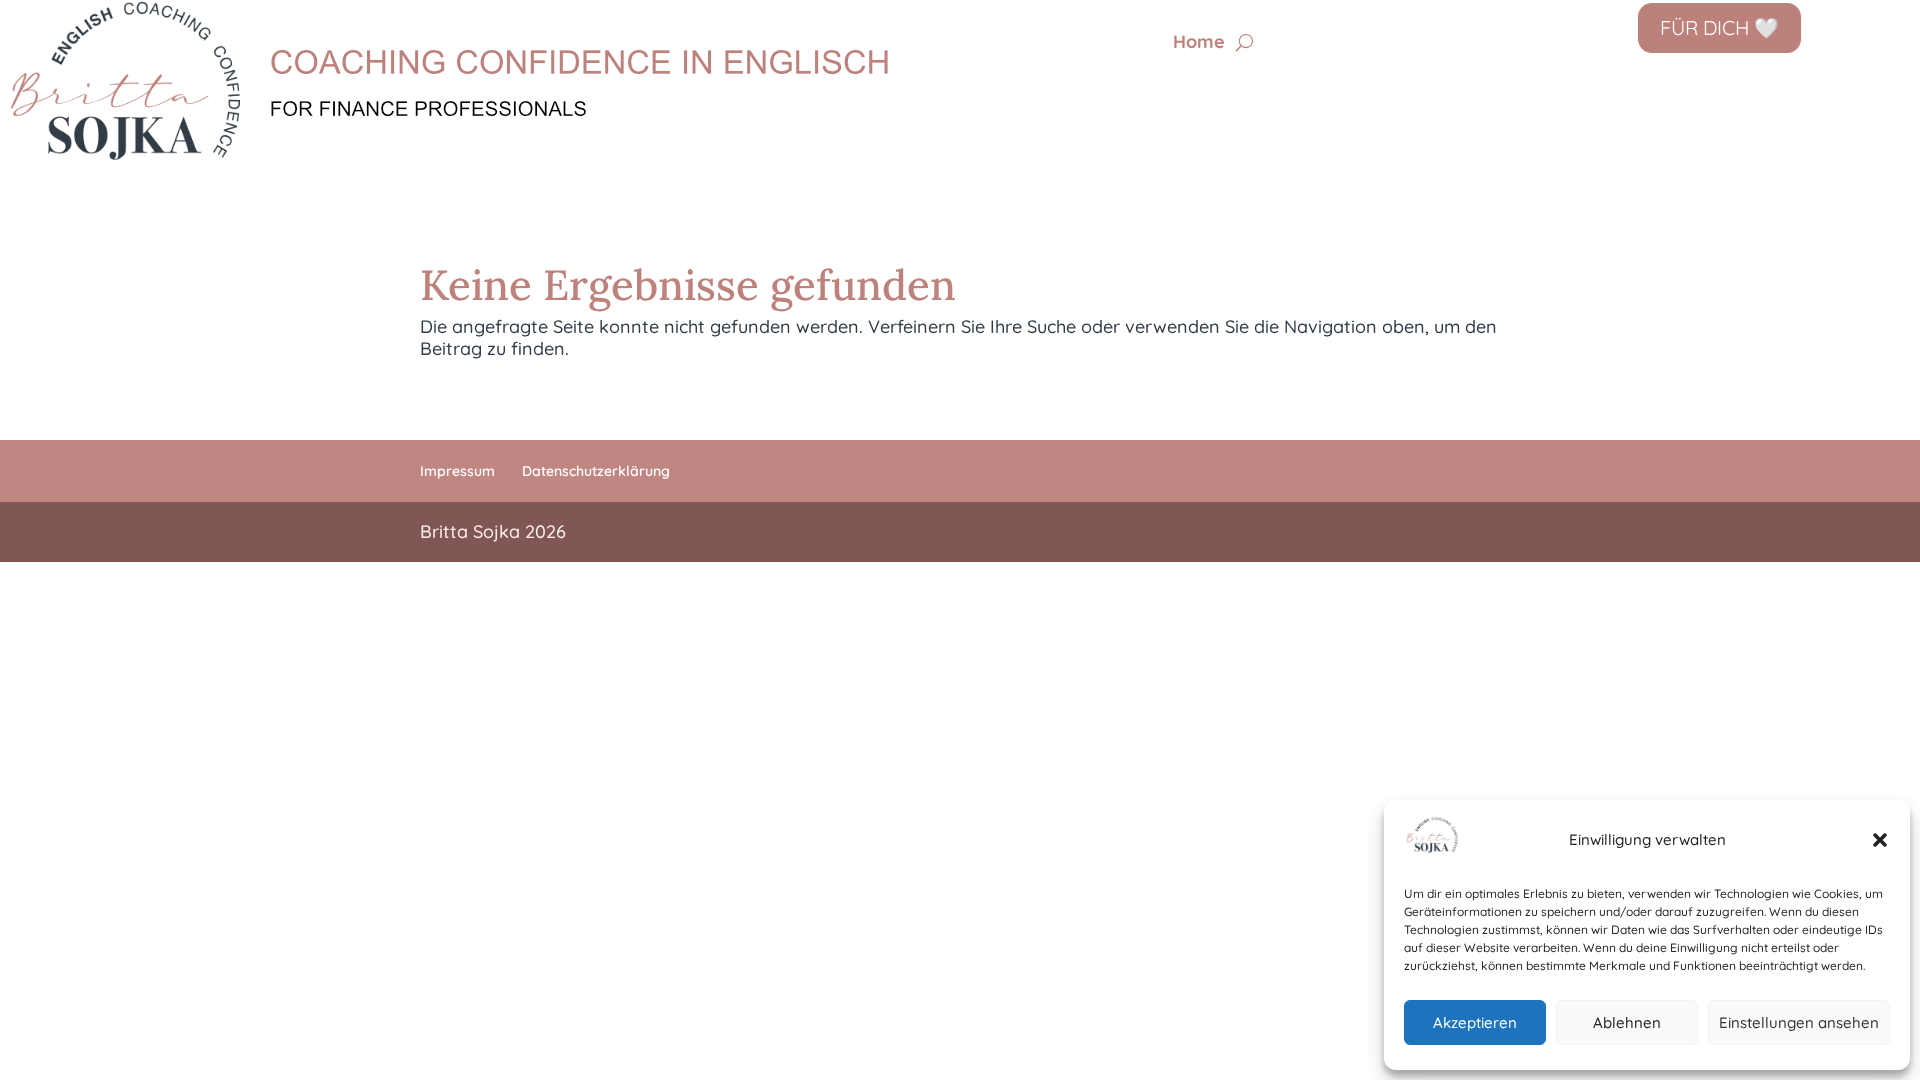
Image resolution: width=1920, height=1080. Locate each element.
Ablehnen (1627, 1022)
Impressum (457, 471)
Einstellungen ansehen (1799, 1022)
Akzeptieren (1475, 1022)
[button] (1880, 840)
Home (1199, 44)
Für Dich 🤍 (1719, 27)
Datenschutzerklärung (596, 471)
